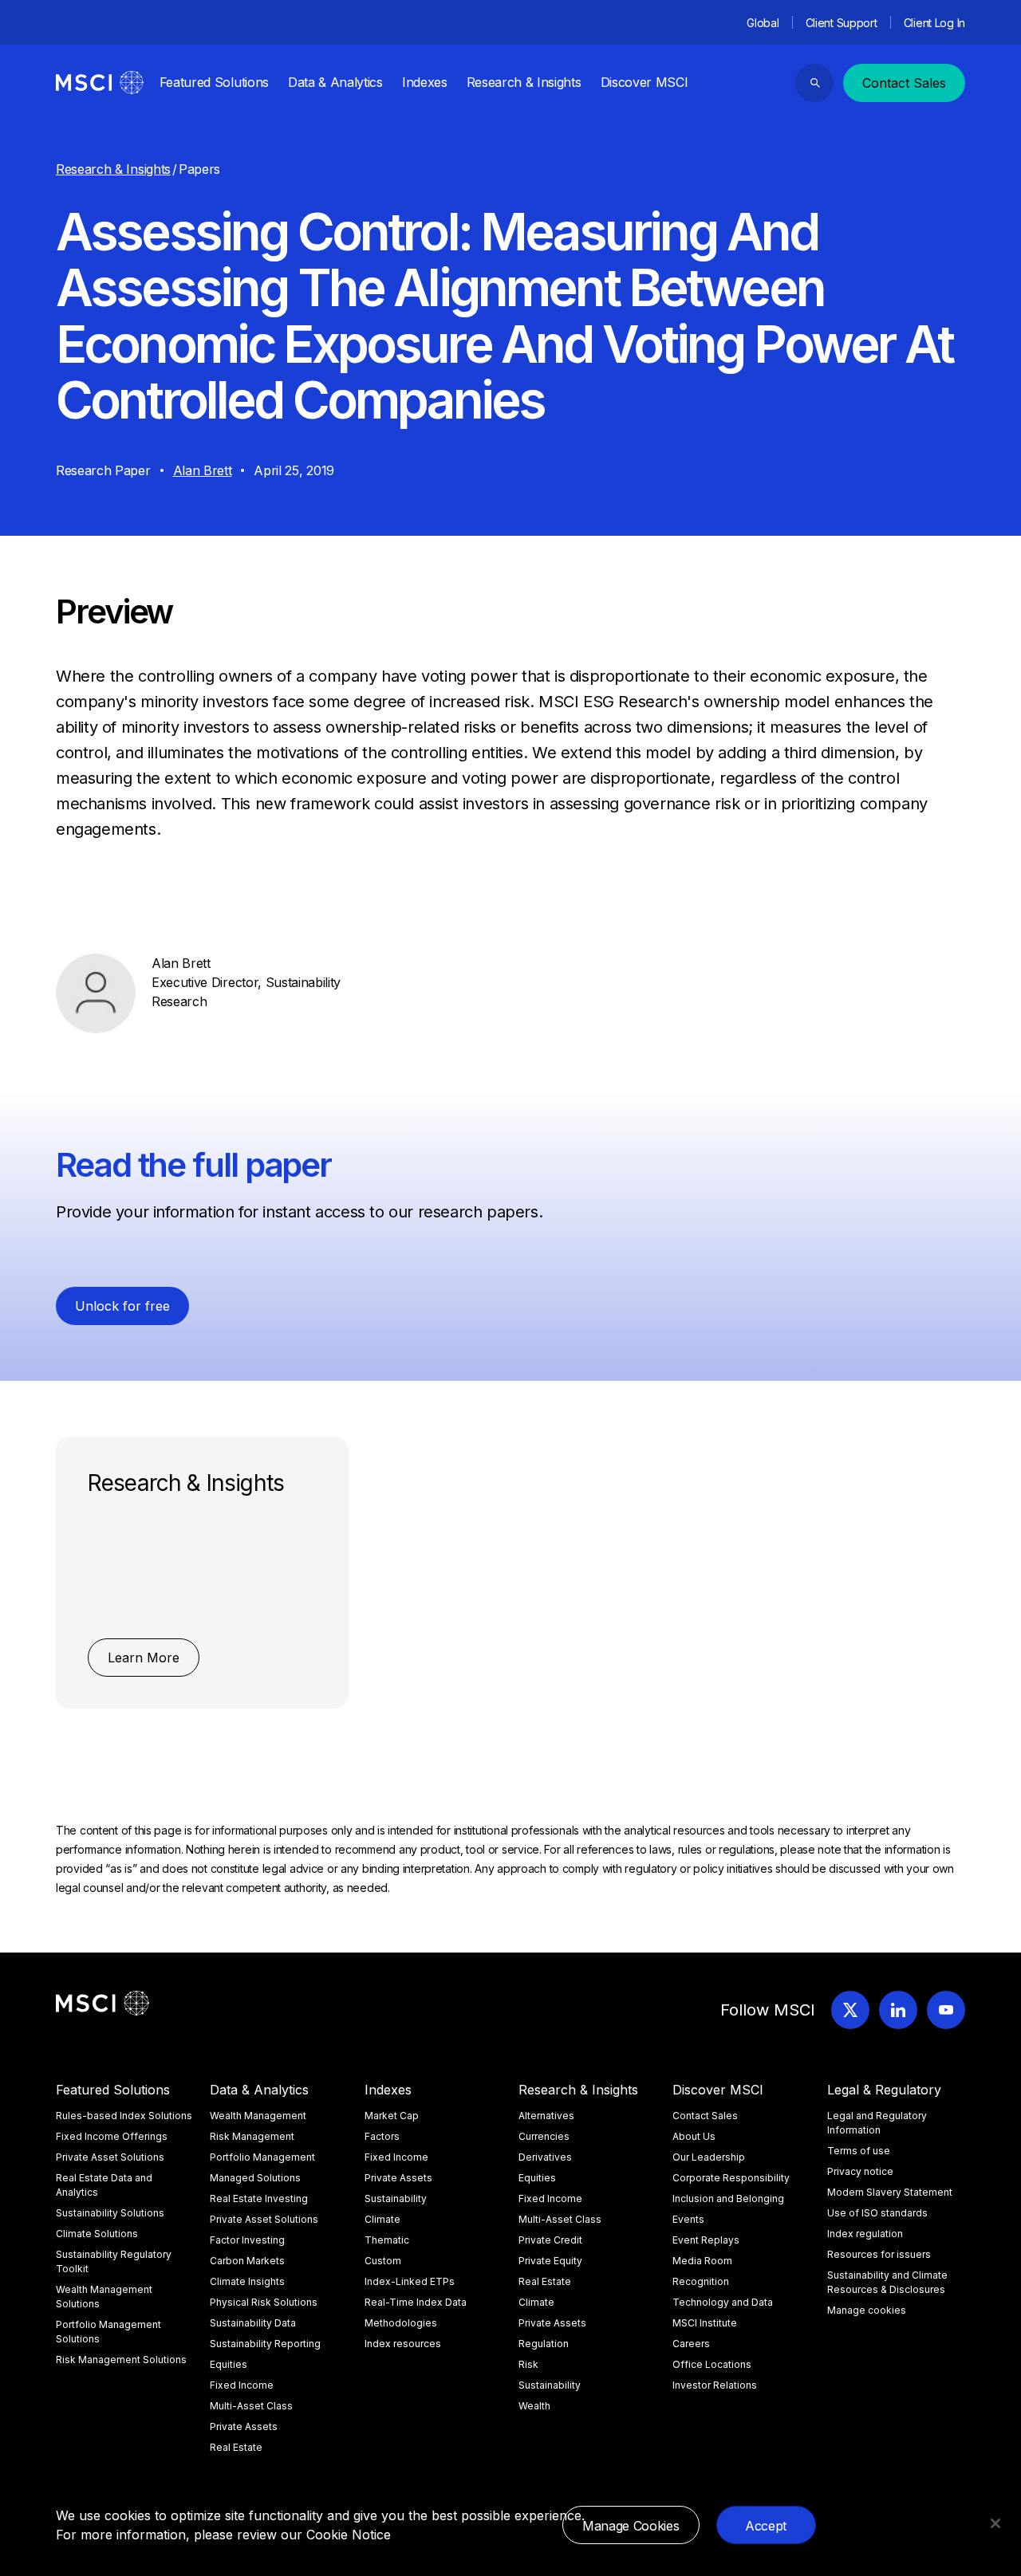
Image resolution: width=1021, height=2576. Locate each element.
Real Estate (236, 2447)
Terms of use (859, 2151)
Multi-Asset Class (251, 2406)
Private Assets (244, 2427)
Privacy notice (860, 2171)
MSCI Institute (705, 2323)
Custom (383, 2261)
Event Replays (706, 2240)
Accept (766, 2526)
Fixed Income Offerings (112, 2136)
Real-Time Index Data (416, 2302)
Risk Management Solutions (121, 2360)
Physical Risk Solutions (264, 2302)
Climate (382, 2219)
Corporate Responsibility (731, 2178)
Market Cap (392, 2116)
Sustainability (396, 2198)
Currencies (544, 2136)
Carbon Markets (247, 2261)
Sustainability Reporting (265, 2344)
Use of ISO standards (877, 2213)
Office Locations (712, 2364)
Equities (229, 2364)
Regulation (544, 2344)
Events (688, 2219)
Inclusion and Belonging (728, 2198)
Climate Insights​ (247, 2281)
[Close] (995, 2523)
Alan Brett (203, 470)
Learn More (144, 1658)
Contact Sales (904, 83)
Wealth (534, 2406)
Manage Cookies (631, 2526)
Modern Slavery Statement (890, 2192)
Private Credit (550, 2240)
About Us (694, 2136)
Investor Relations (715, 2385)
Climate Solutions (97, 2234)
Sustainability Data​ (253, 2323)
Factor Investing (247, 2240)
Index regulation (865, 2234)
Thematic (387, 2240)
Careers (691, 2344)
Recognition (701, 2281)
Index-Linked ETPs (410, 2281)
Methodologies (401, 2323)
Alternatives (546, 2116)
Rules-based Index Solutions (124, 2116)
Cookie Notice (349, 2535)
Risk (528, 2364)
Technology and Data (723, 2302)
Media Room (702, 2261)
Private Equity (550, 2261)
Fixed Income (242, 2385)
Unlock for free (122, 1306)
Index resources (403, 2344)
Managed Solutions (255, 2178)
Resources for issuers (879, 2254)
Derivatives (545, 2157)
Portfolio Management (262, 2157)
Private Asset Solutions (110, 2157)
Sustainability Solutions (110, 2213)
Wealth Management (258, 2116)
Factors (382, 2136)
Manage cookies (867, 2310)
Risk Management (252, 2136)
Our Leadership (709, 2157)
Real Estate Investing (259, 2198)
